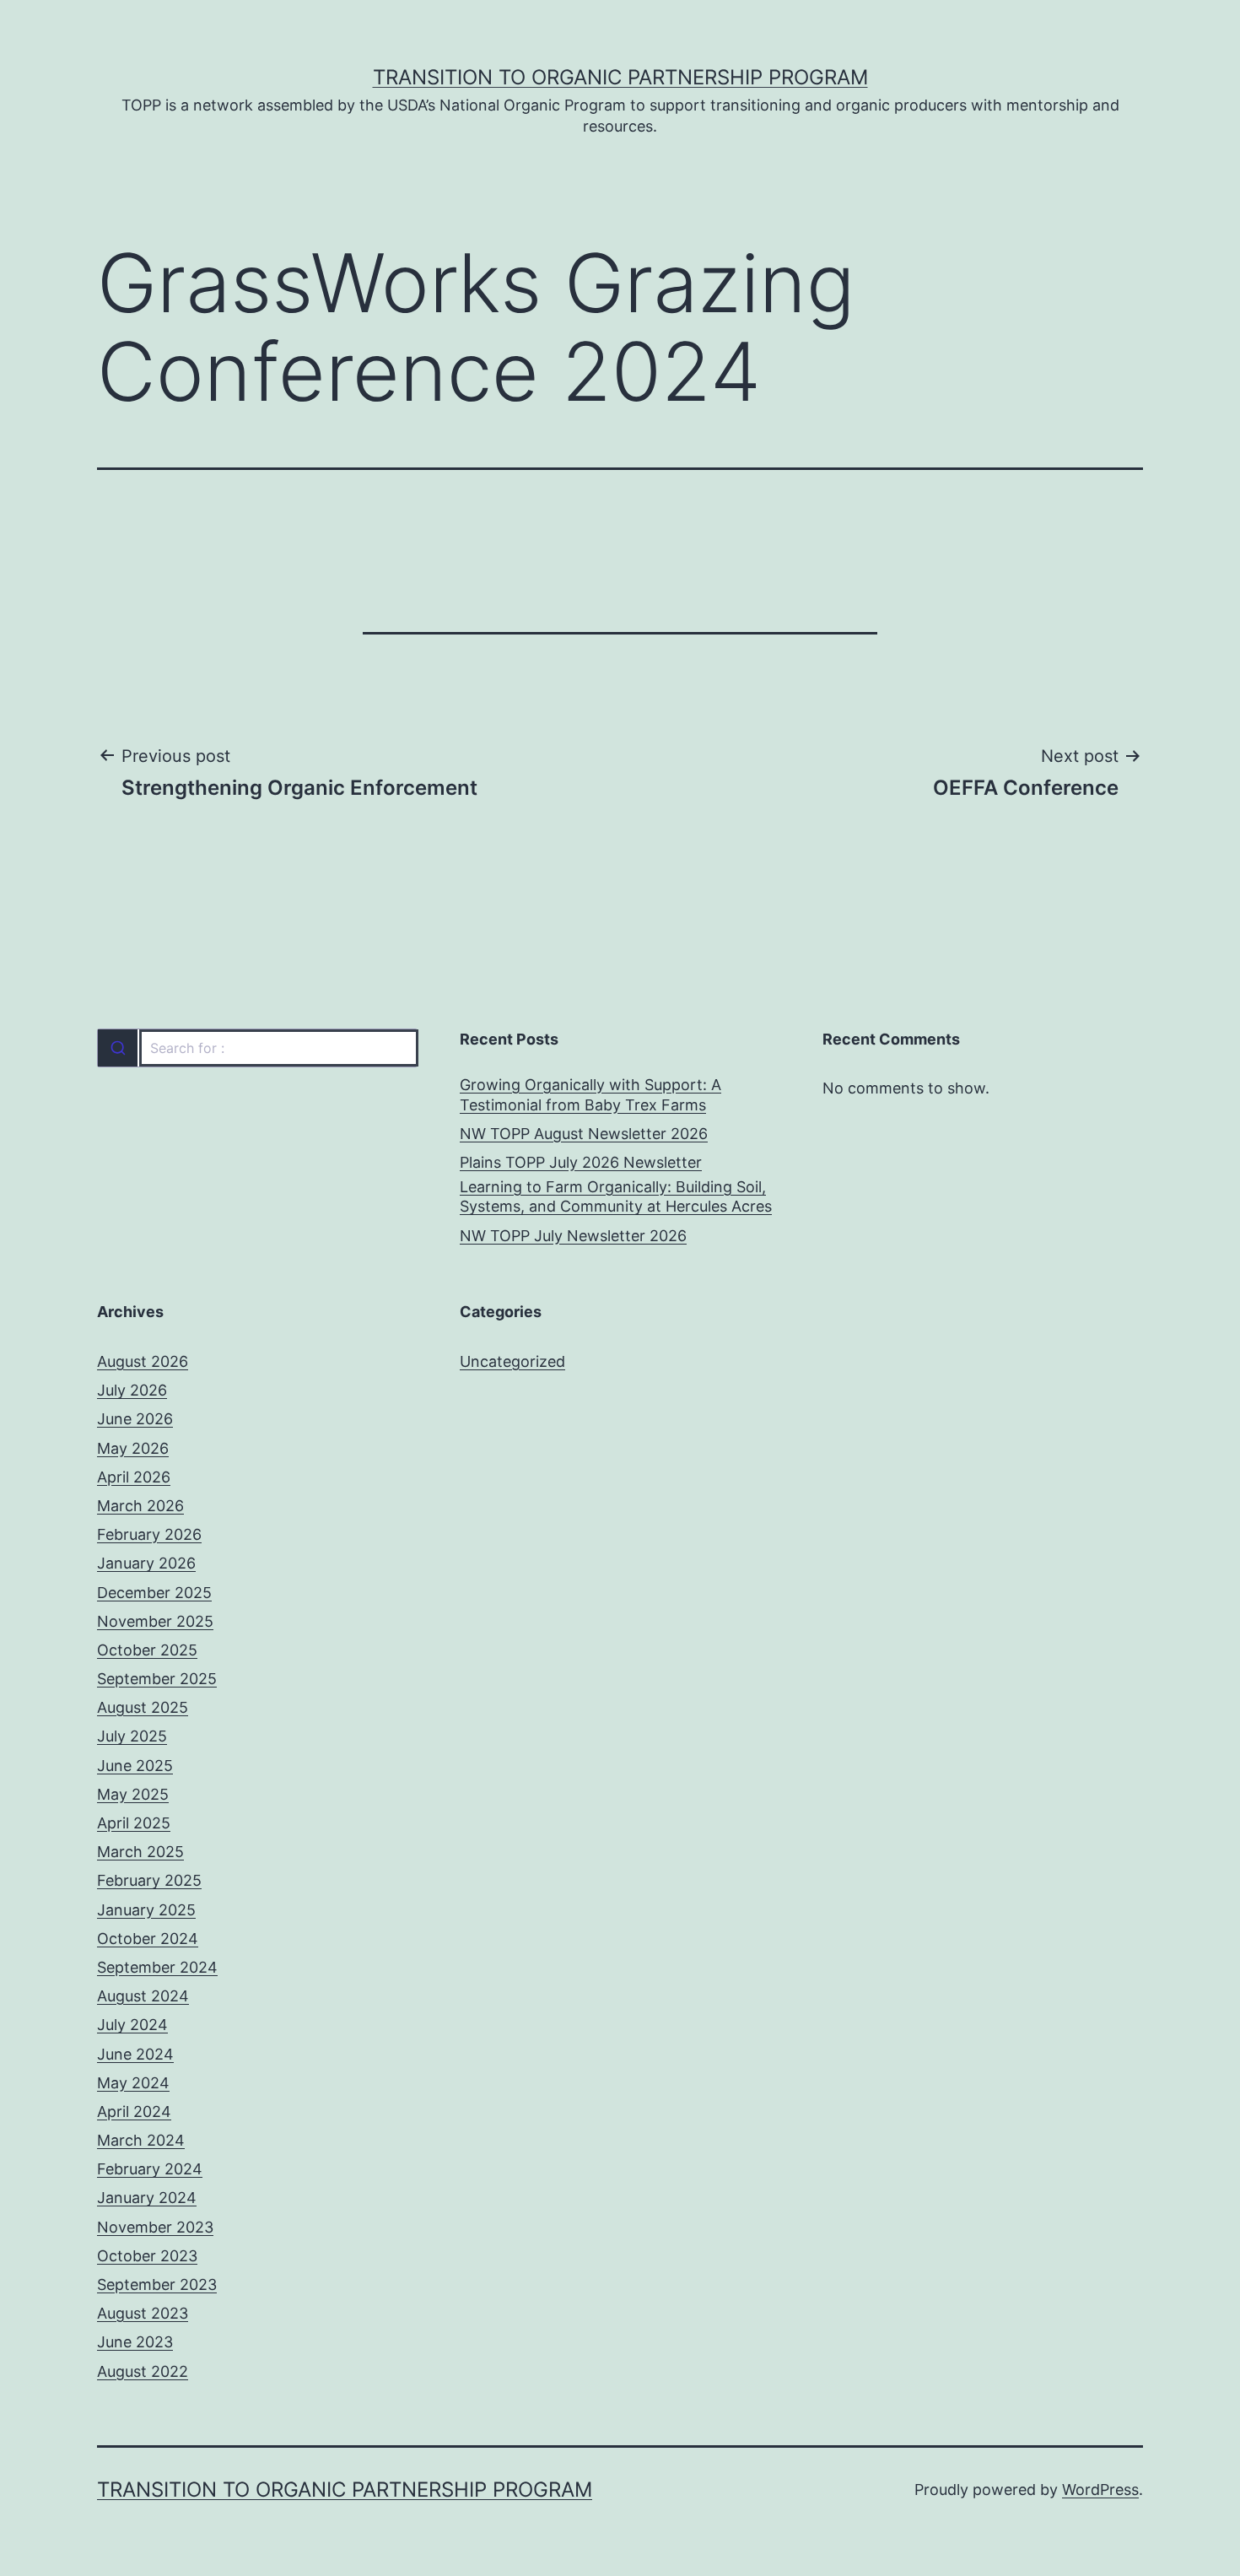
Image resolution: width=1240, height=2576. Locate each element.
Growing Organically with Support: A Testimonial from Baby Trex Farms (590, 1094)
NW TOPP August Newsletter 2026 (584, 1134)
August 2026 (143, 1361)
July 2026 (132, 1390)
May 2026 (133, 1448)
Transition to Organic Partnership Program (620, 77)
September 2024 (157, 1967)
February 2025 (149, 1880)
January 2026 (146, 1563)
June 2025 (135, 1766)
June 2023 (135, 2342)
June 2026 (135, 1419)
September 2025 (157, 1679)
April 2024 (134, 2112)
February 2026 (149, 1534)
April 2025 (134, 1823)
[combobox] (257, 1048)
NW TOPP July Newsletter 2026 (573, 1236)
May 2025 (133, 1794)
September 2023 (157, 2284)
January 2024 (147, 2198)
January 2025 (146, 1910)
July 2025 (132, 1736)
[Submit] (118, 1048)
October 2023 (147, 2256)
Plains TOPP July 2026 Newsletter (581, 1162)
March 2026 (140, 1506)
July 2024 (132, 2025)
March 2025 (140, 1852)
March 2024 (141, 2140)
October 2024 (148, 1939)
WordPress (1100, 2490)
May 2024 (133, 2083)
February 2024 (150, 2169)
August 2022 (143, 2371)
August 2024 (143, 1996)
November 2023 (155, 2227)
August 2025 (143, 1707)
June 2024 (135, 2054)
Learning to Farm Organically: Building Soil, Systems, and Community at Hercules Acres (616, 1196)
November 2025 (155, 1621)
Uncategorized (512, 1361)
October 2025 (147, 1650)
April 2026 (134, 1477)
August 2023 (143, 2313)
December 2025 (154, 1593)
